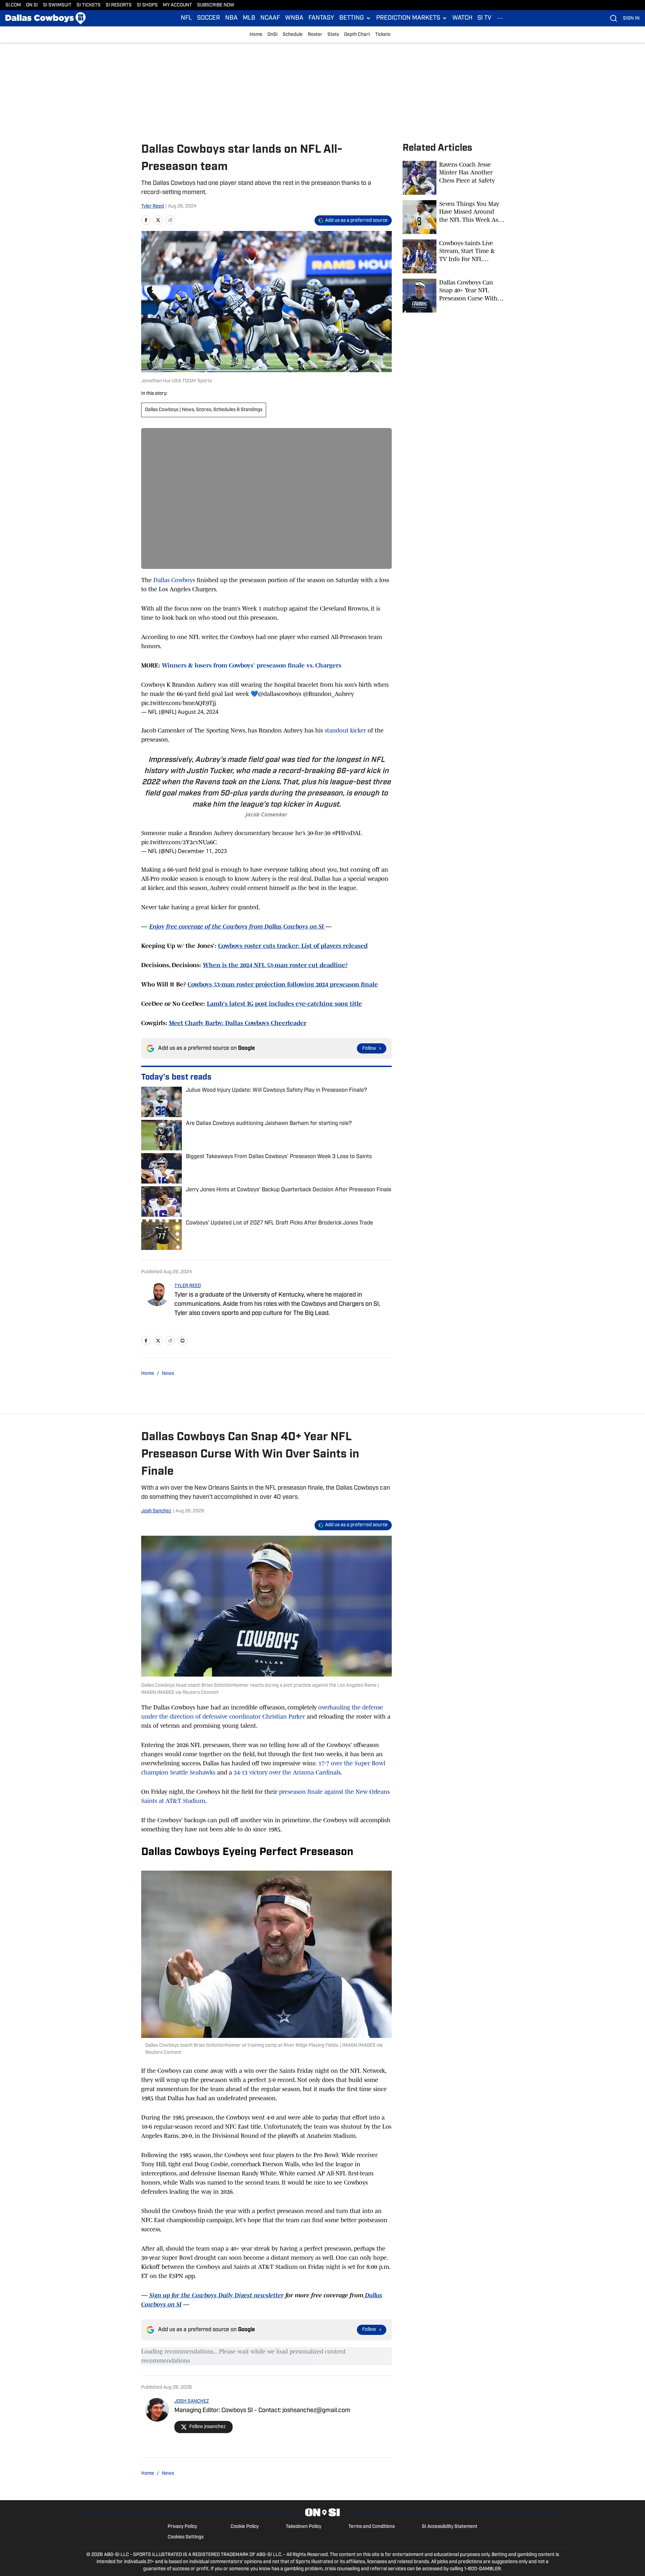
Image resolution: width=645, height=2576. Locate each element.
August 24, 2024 (198, 712)
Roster (315, 35)
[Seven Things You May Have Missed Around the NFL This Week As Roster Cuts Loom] (453, 217)
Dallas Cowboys (175, 580)
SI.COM (13, 5)
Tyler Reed (153, 206)
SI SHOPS (147, 5)
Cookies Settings (186, 2537)
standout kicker (345, 730)
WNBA (294, 18)
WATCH (462, 18)
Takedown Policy (304, 2527)
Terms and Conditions (372, 2527)
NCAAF (270, 18)
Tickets (383, 35)
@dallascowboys (280, 694)
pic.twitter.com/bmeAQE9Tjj (179, 703)
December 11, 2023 (202, 851)
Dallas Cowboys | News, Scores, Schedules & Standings (204, 410)
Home (256, 35)
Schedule (293, 35)
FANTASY (321, 18)
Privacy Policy (182, 2527)
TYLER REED (188, 1286)
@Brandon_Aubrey (328, 694)
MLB (249, 18)
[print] (182, 1341)
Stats (333, 35)
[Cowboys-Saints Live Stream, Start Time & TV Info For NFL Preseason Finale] (453, 256)
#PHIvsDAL (347, 833)
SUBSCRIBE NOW (216, 5)
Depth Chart (357, 35)
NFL (186, 18)
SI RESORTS (119, 5)
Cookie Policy (245, 2527)
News (168, 1374)
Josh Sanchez (156, 1511)
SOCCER (209, 18)
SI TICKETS (89, 5)
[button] (355, 18)
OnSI (273, 35)
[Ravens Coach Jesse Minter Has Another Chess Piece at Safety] (453, 178)
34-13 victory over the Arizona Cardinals (287, 1772)
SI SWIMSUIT (57, 5)
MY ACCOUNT (177, 5)
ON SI (32, 5)
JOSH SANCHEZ (192, 2401)
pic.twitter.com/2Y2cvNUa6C (179, 842)
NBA (231, 18)
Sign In (631, 18)
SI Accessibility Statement (450, 2527)
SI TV (484, 18)
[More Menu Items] (500, 18)
